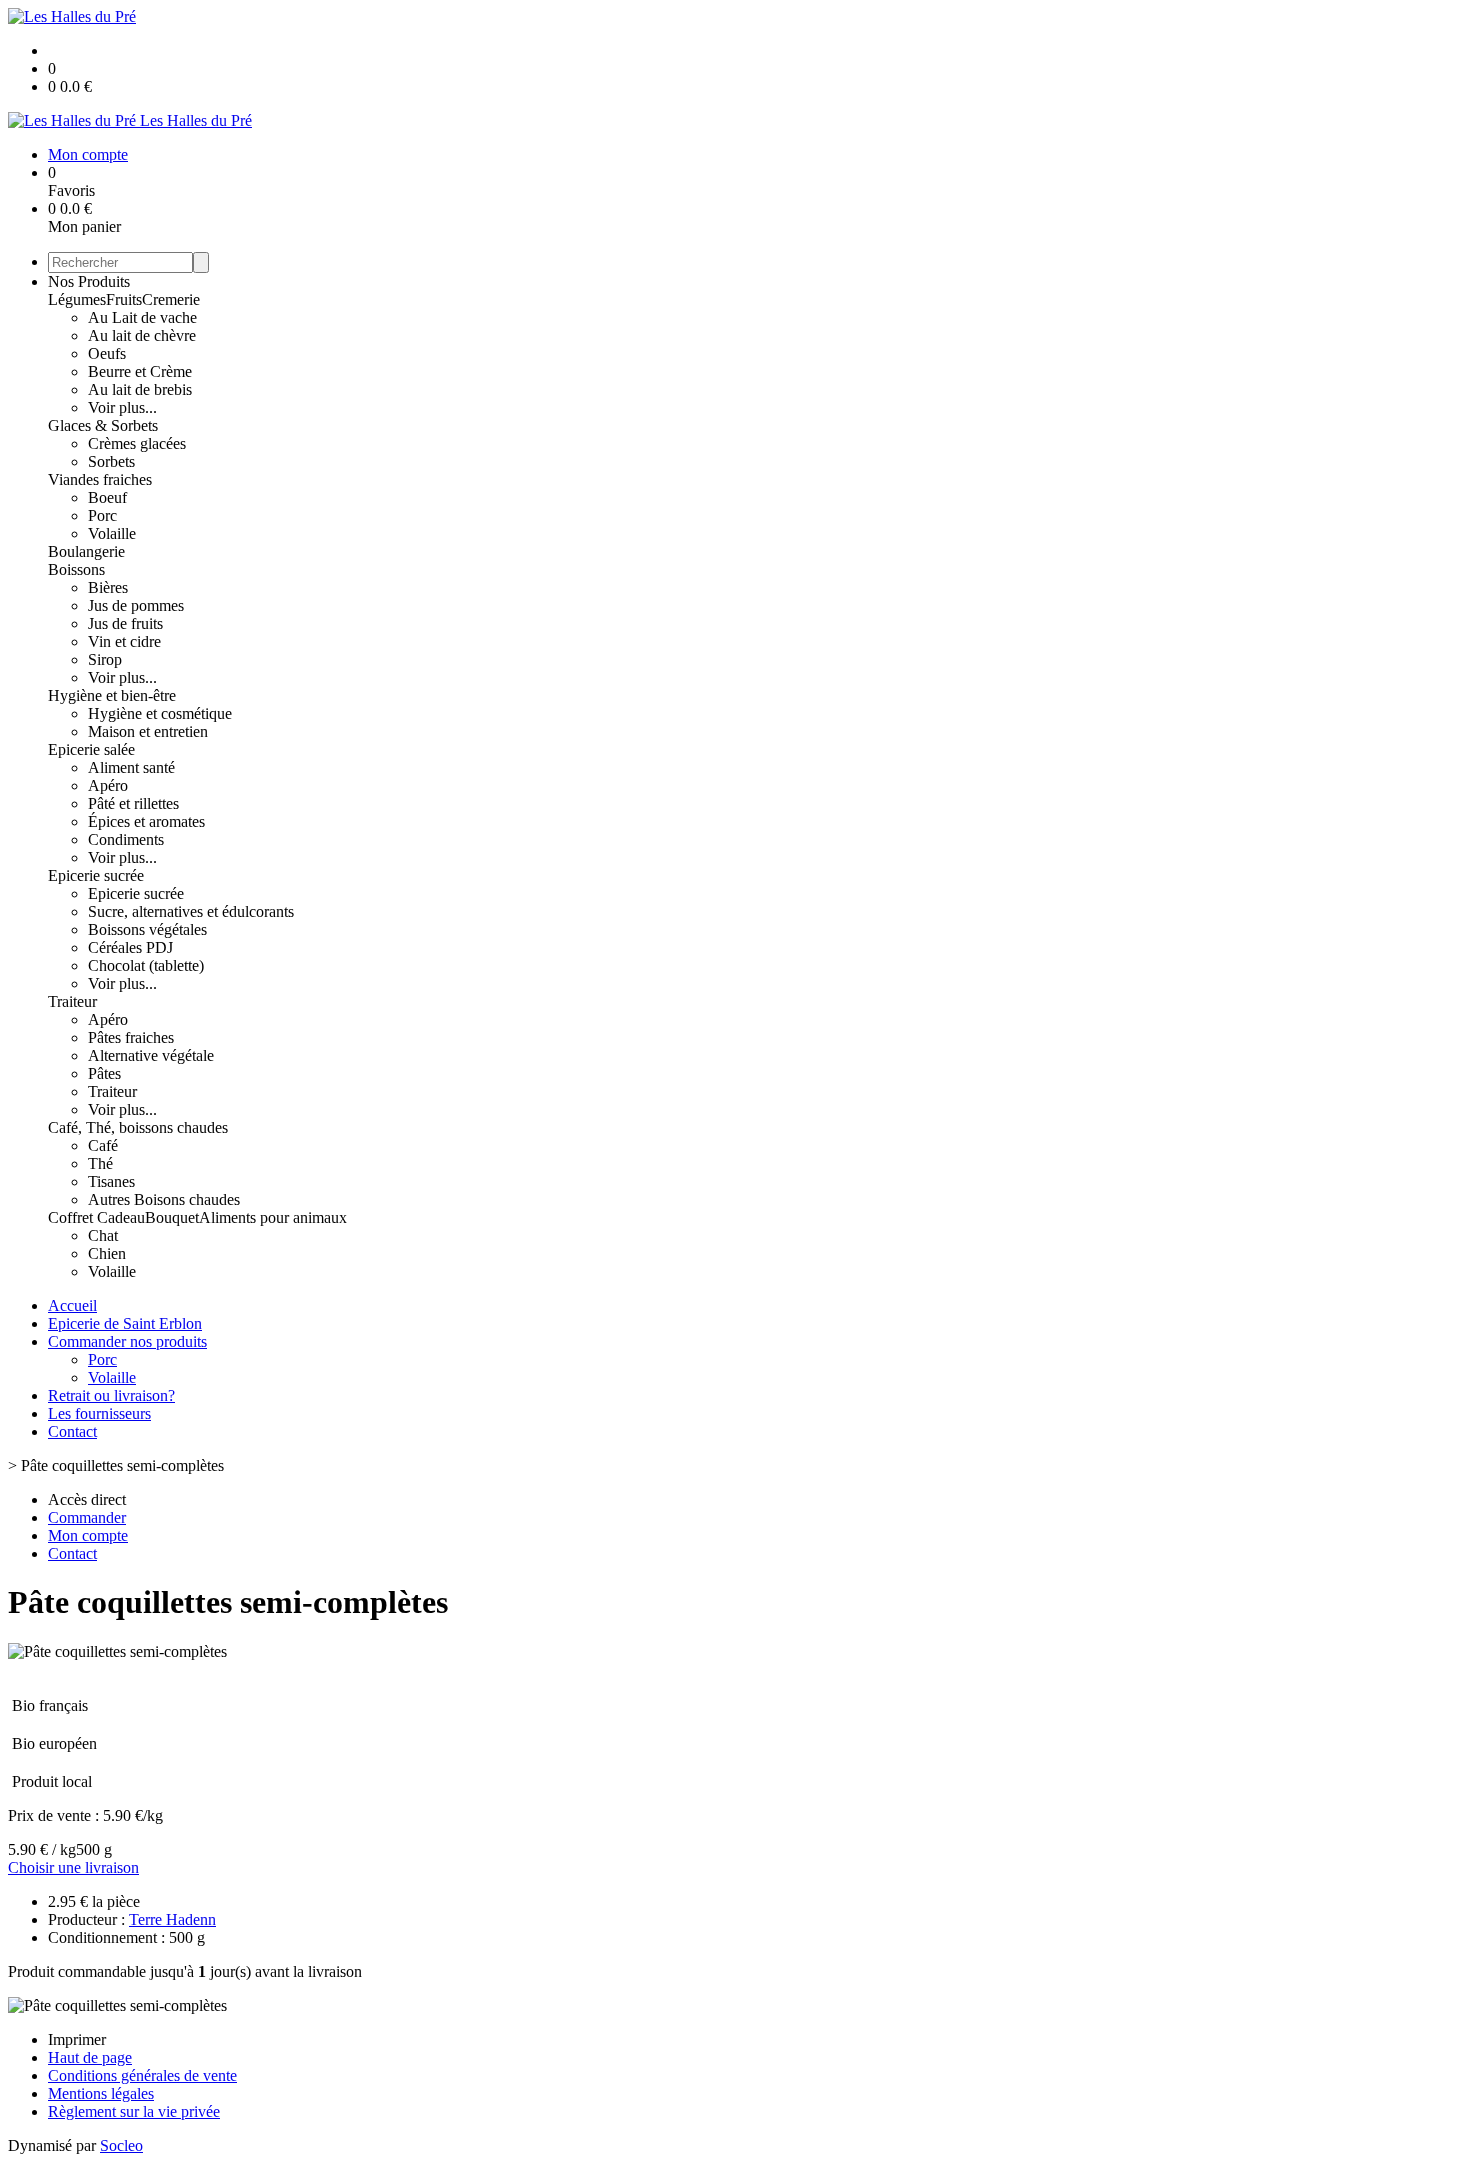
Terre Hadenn (172, 1919)
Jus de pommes (136, 605)
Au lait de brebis (140, 389)
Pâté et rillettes (133, 803)
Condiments (126, 839)
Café (103, 1145)
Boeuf (107, 497)
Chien (107, 1253)
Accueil (72, 1305)
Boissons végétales (147, 929)
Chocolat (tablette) (146, 965)
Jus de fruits (125, 623)
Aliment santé (131, 767)
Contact (72, 1431)
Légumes (77, 299)
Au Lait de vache (142, 317)
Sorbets (111, 461)
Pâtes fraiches (131, 1037)
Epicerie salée (91, 749)
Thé (100, 1163)
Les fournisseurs (99, 1413)
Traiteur (72, 1001)
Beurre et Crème (140, 371)
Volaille (112, 533)
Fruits (124, 299)
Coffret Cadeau (96, 1217)
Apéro (108, 785)
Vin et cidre (124, 641)
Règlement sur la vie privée (134, 2111)
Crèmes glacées (137, 443)
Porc (102, 515)
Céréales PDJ (130, 947)
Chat (103, 1235)
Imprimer (77, 2039)
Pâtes (104, 1073)
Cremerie (171, 299)
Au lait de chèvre (142, 335)
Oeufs (107, 353)
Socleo (121, 2145)
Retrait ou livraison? (111, 1395)
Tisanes (111, 1181)
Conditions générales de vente (142, 2075)
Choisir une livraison (73, 1867)
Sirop (105, 659)
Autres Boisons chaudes (164, 1199)
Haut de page (90, 2057)
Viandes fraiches (100, 479)
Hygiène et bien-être (112, 695)
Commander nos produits (127, 1341)
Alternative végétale (151, 1055)
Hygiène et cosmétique (160, 713)
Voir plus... (122, 407)
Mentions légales (101, 2093)
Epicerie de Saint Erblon (125, 1323)
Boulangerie (86, 551)
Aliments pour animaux (273, 1217)
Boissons (76, 569)
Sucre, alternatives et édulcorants (191, 911)
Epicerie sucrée (96, 875)
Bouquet (172, 1217)
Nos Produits (89, 281)
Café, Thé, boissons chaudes (138, 1127)
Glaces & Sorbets (103, 425)
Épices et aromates (146, 821)
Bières (108, 587)
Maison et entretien (148, 731)
